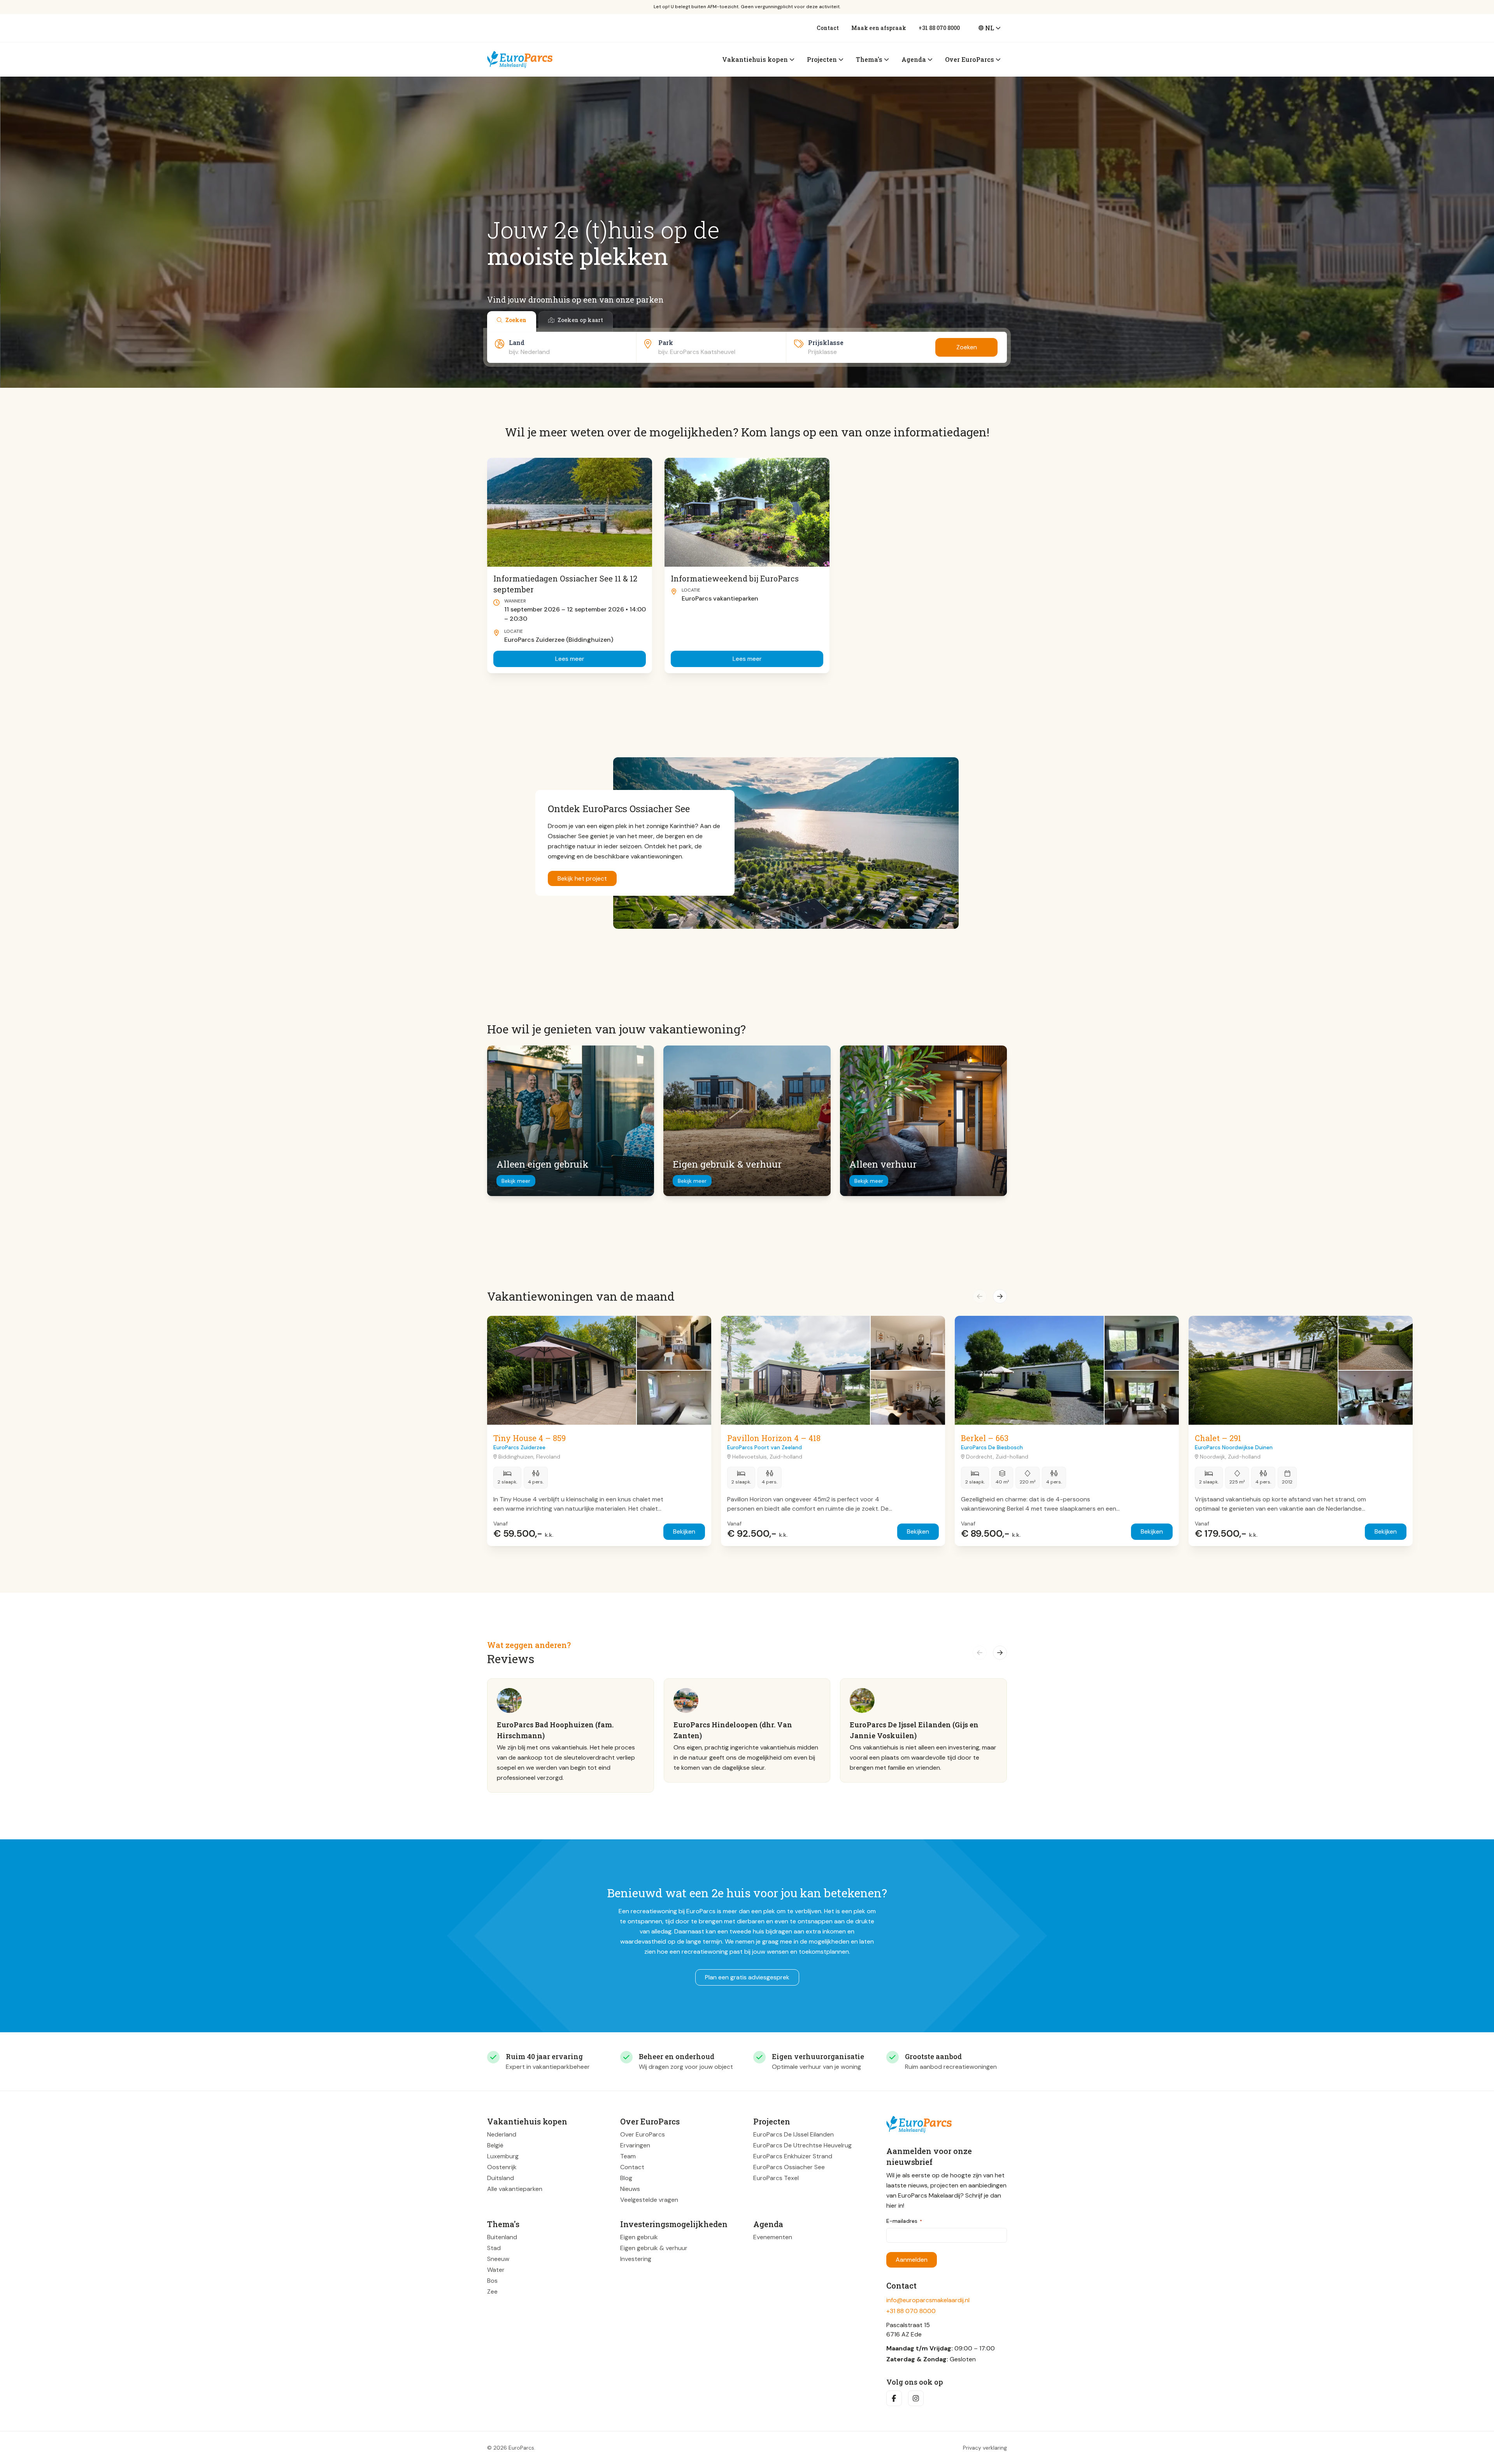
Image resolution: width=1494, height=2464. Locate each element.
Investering (636, 2259)
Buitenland (502, 2237)
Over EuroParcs (643, 2134)
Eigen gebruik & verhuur (654, 2248)
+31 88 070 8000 (939, 28)
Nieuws (630, 2189)
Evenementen (773, 2237)
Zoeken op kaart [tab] (580, 320)
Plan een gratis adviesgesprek (747, 1977)
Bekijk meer (516, 1181)
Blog (626, 2178)
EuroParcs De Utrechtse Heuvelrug (802, 2145)
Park (666, 342)
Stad (494, 2248)
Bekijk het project (582, 878)
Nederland (502, 2134)
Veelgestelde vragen (649, 2200)
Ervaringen (635, 2145)
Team (628, 2156)
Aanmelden (912, 2260)
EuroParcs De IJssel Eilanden (793, 2134)
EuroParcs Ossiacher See (789, 2167)
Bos (492, 2281)
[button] (980, 1296)
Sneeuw (498, 2259)
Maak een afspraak (879, 28)
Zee (492, 2292)
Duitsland (501, 2178)
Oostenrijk (502, 2167)
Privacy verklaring (985, 2448)
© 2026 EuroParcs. (511, 2448)
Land (517, 342)
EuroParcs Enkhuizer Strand (793, 2156)
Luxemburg (503, 2156)
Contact (828, 28)
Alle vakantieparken (515, 2189)
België (495, 2145)
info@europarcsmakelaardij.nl (928, 2300)
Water (496, 2270)
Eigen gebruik (639, 2237)
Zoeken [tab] (516, 320)
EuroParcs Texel (776, 2178)
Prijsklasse (826, 342)
